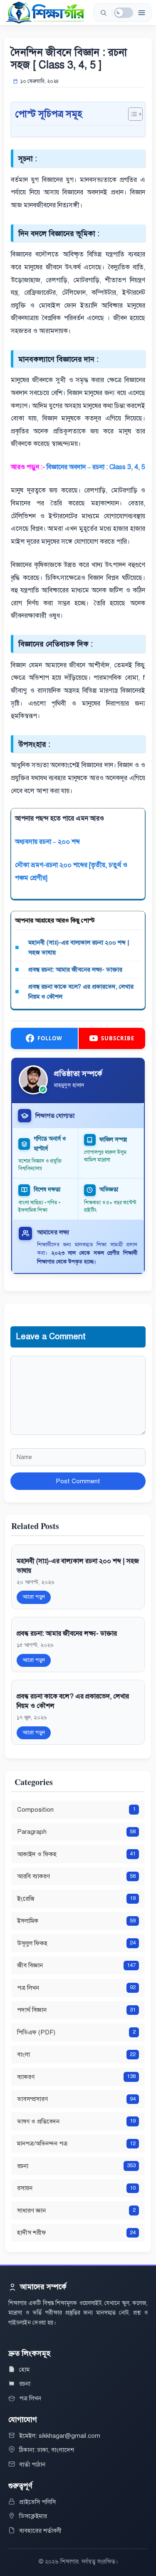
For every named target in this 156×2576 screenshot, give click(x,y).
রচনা (25, 2384)
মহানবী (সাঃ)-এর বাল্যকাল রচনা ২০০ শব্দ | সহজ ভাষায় (79, 947)
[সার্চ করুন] (103, 12)
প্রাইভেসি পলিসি (37, 2502)
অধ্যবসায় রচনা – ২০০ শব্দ (47, 842)
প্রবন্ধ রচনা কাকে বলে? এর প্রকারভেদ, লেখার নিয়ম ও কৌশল (81, 992)
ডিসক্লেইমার (33, 2516)
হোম (24, 2370)
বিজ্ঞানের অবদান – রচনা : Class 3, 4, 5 (96, 467)
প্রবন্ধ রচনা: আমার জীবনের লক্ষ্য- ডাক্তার (75, 970)
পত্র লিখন (30, 2398)
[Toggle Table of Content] (131, 114)
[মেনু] (141, 12)
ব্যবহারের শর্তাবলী (40, 2531)
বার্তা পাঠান (32, 2464)
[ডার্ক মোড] (124, 13)
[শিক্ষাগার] (45, 12)
